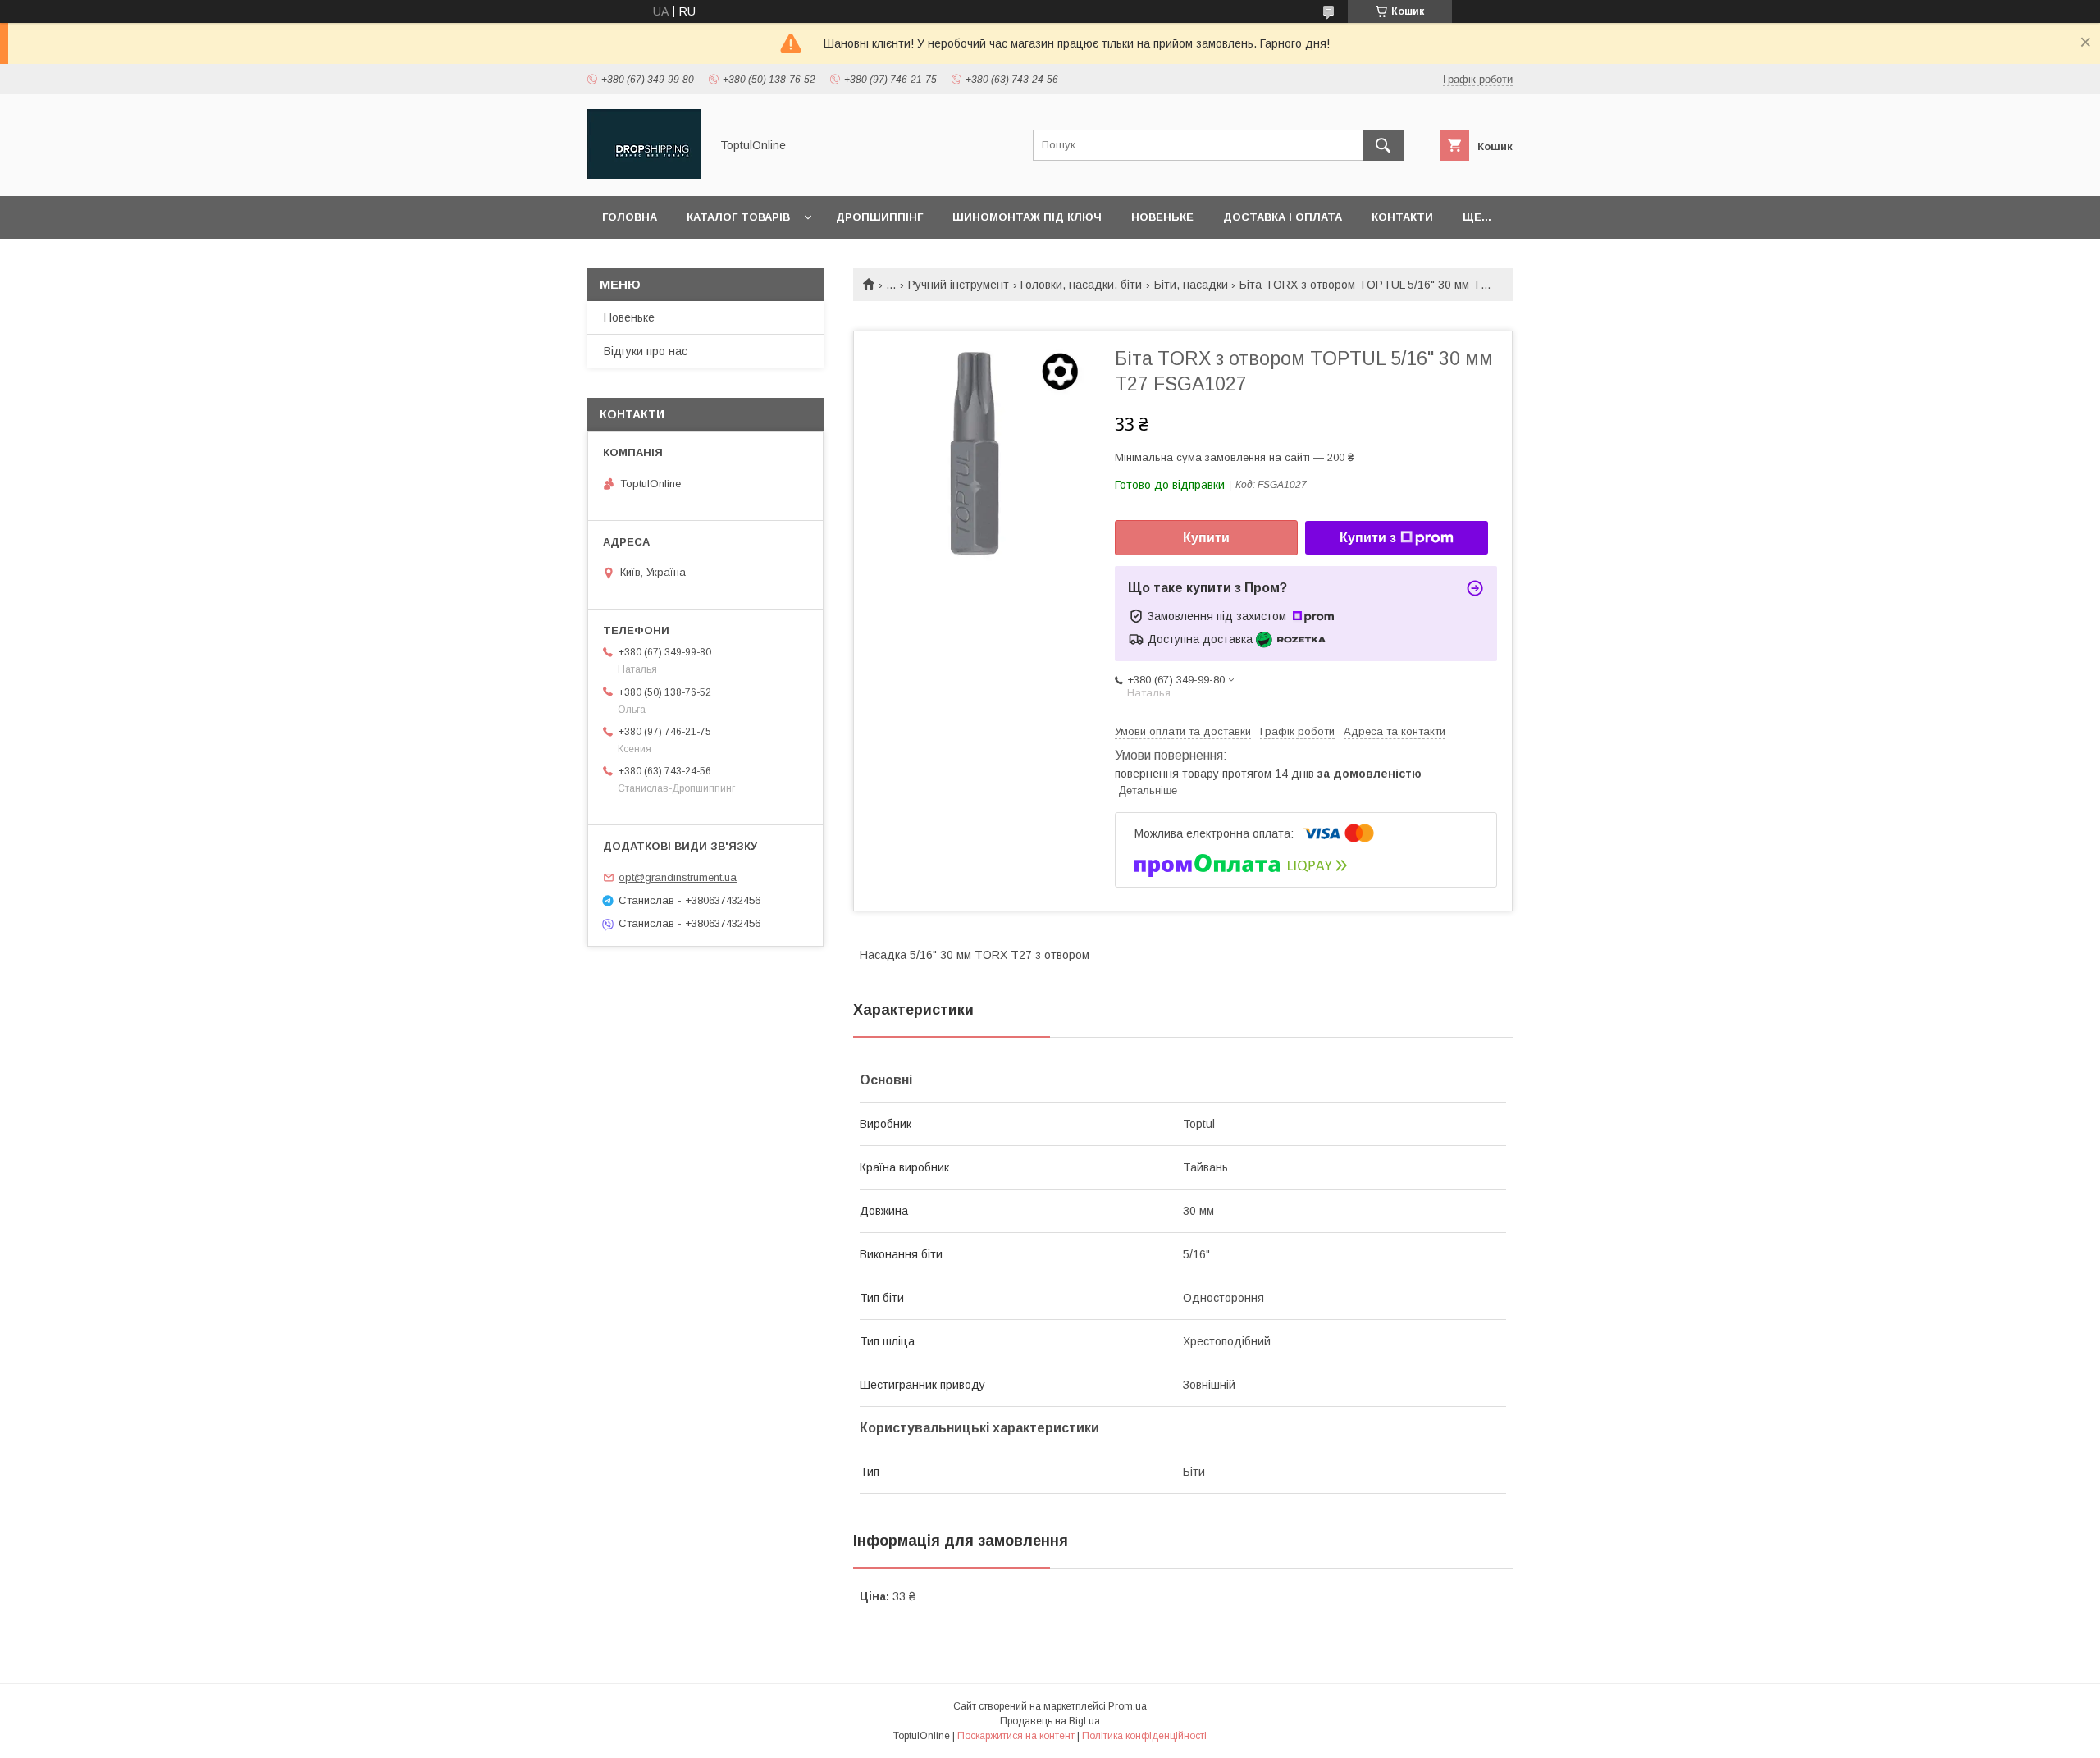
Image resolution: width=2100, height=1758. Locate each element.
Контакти (1402, 217)
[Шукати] (1383, 145)
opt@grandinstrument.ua (678, 877)
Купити (1206, 538)
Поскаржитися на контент (1016, 1736)
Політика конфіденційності (1144, 1736)
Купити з (1368, 538)
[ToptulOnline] (644, 175)
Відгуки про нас (646, 351)
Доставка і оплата (1283, 217)
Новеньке (1162, 217)
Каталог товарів (738, 217)
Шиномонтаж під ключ (1027, 217)
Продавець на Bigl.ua (1050, 1721)
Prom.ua (1128, 1706)
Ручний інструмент (959, 285)
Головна (630, 217)
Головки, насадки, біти (1081, 285)
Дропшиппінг (879, 217)
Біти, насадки (1191, 285)
